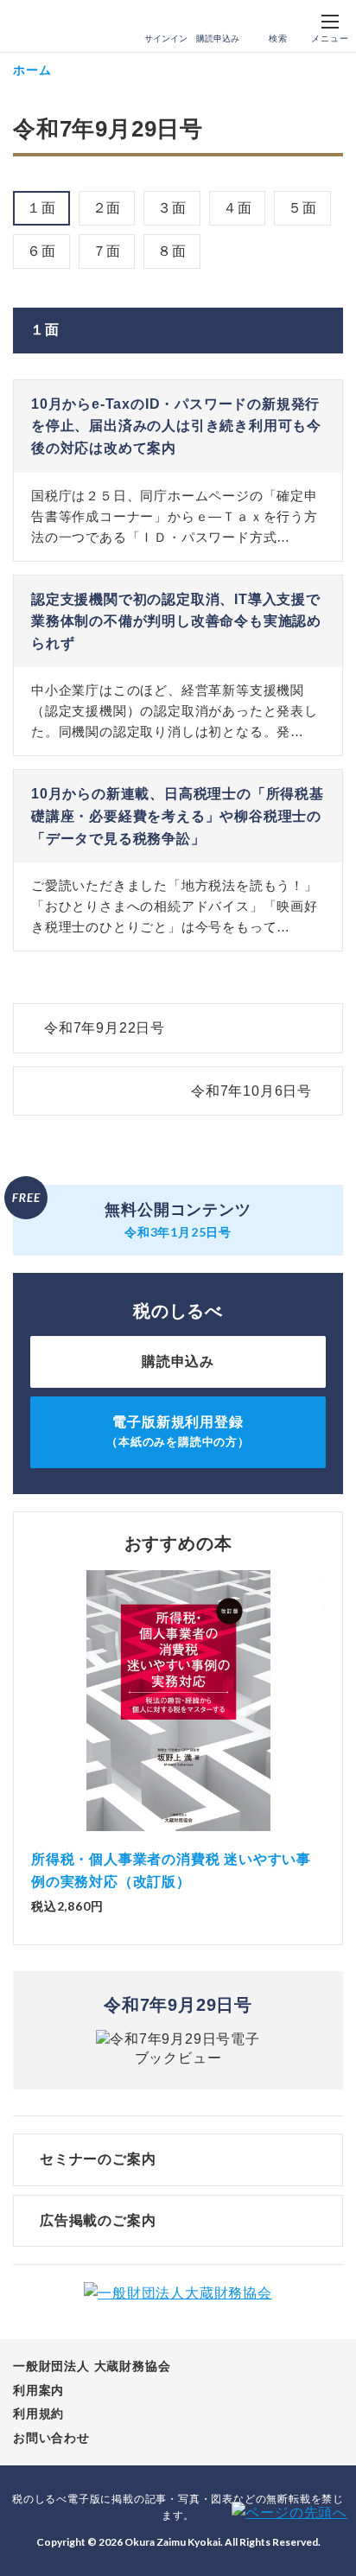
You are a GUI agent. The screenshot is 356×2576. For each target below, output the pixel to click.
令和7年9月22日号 (105, 1028)
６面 (41, 251)
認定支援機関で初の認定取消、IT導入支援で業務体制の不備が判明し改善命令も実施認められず (176, 621)
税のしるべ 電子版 (51, 27)
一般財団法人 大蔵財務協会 (92, 2366)
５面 (302, 208)
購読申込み (218, 38)
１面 (41, 208)
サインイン (166, 38)
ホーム (32, 70)
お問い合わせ (51, 2438)
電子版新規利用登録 (178, 1431)
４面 (238, 208)
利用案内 (38, 2390)
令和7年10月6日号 (251, 1091)
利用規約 (38, 2414)
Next (325, 1709)
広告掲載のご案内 (98, 2220)
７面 (107, 251)
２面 (107, 208)
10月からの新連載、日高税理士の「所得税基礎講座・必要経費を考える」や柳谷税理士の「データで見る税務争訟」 (178, 816)
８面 (172, 251)
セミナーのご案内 (98, 2159)
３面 (172, 208)
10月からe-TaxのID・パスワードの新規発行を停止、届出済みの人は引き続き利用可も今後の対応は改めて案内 (176, 426)
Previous (31, 1709)
